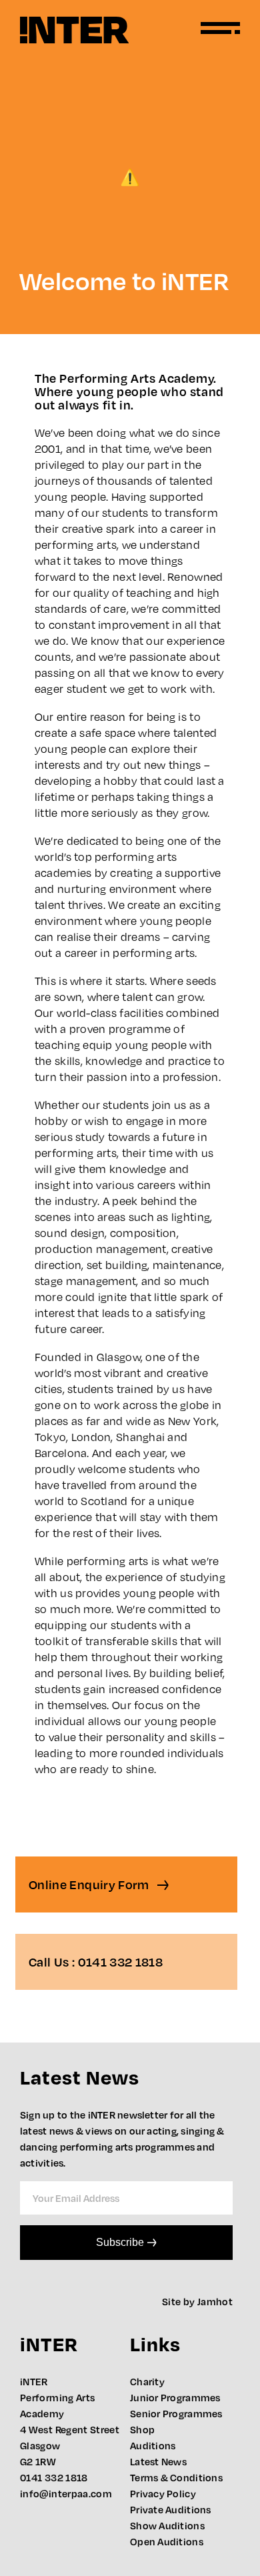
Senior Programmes (176, 2413)
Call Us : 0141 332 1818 (96, 1962)
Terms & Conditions (176, 2477)
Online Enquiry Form (90, 1884)
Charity (147, 2381)
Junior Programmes (175, 2397)
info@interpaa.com (66, 2493)
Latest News (158, 2461)
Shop (142, 2429)
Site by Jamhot (197, 2301)
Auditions (153, 2445)
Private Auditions (171, 2509)
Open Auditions (167, 2541)
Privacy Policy (163, 2493)
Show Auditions (167, 2525)
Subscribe (120, 2242)
